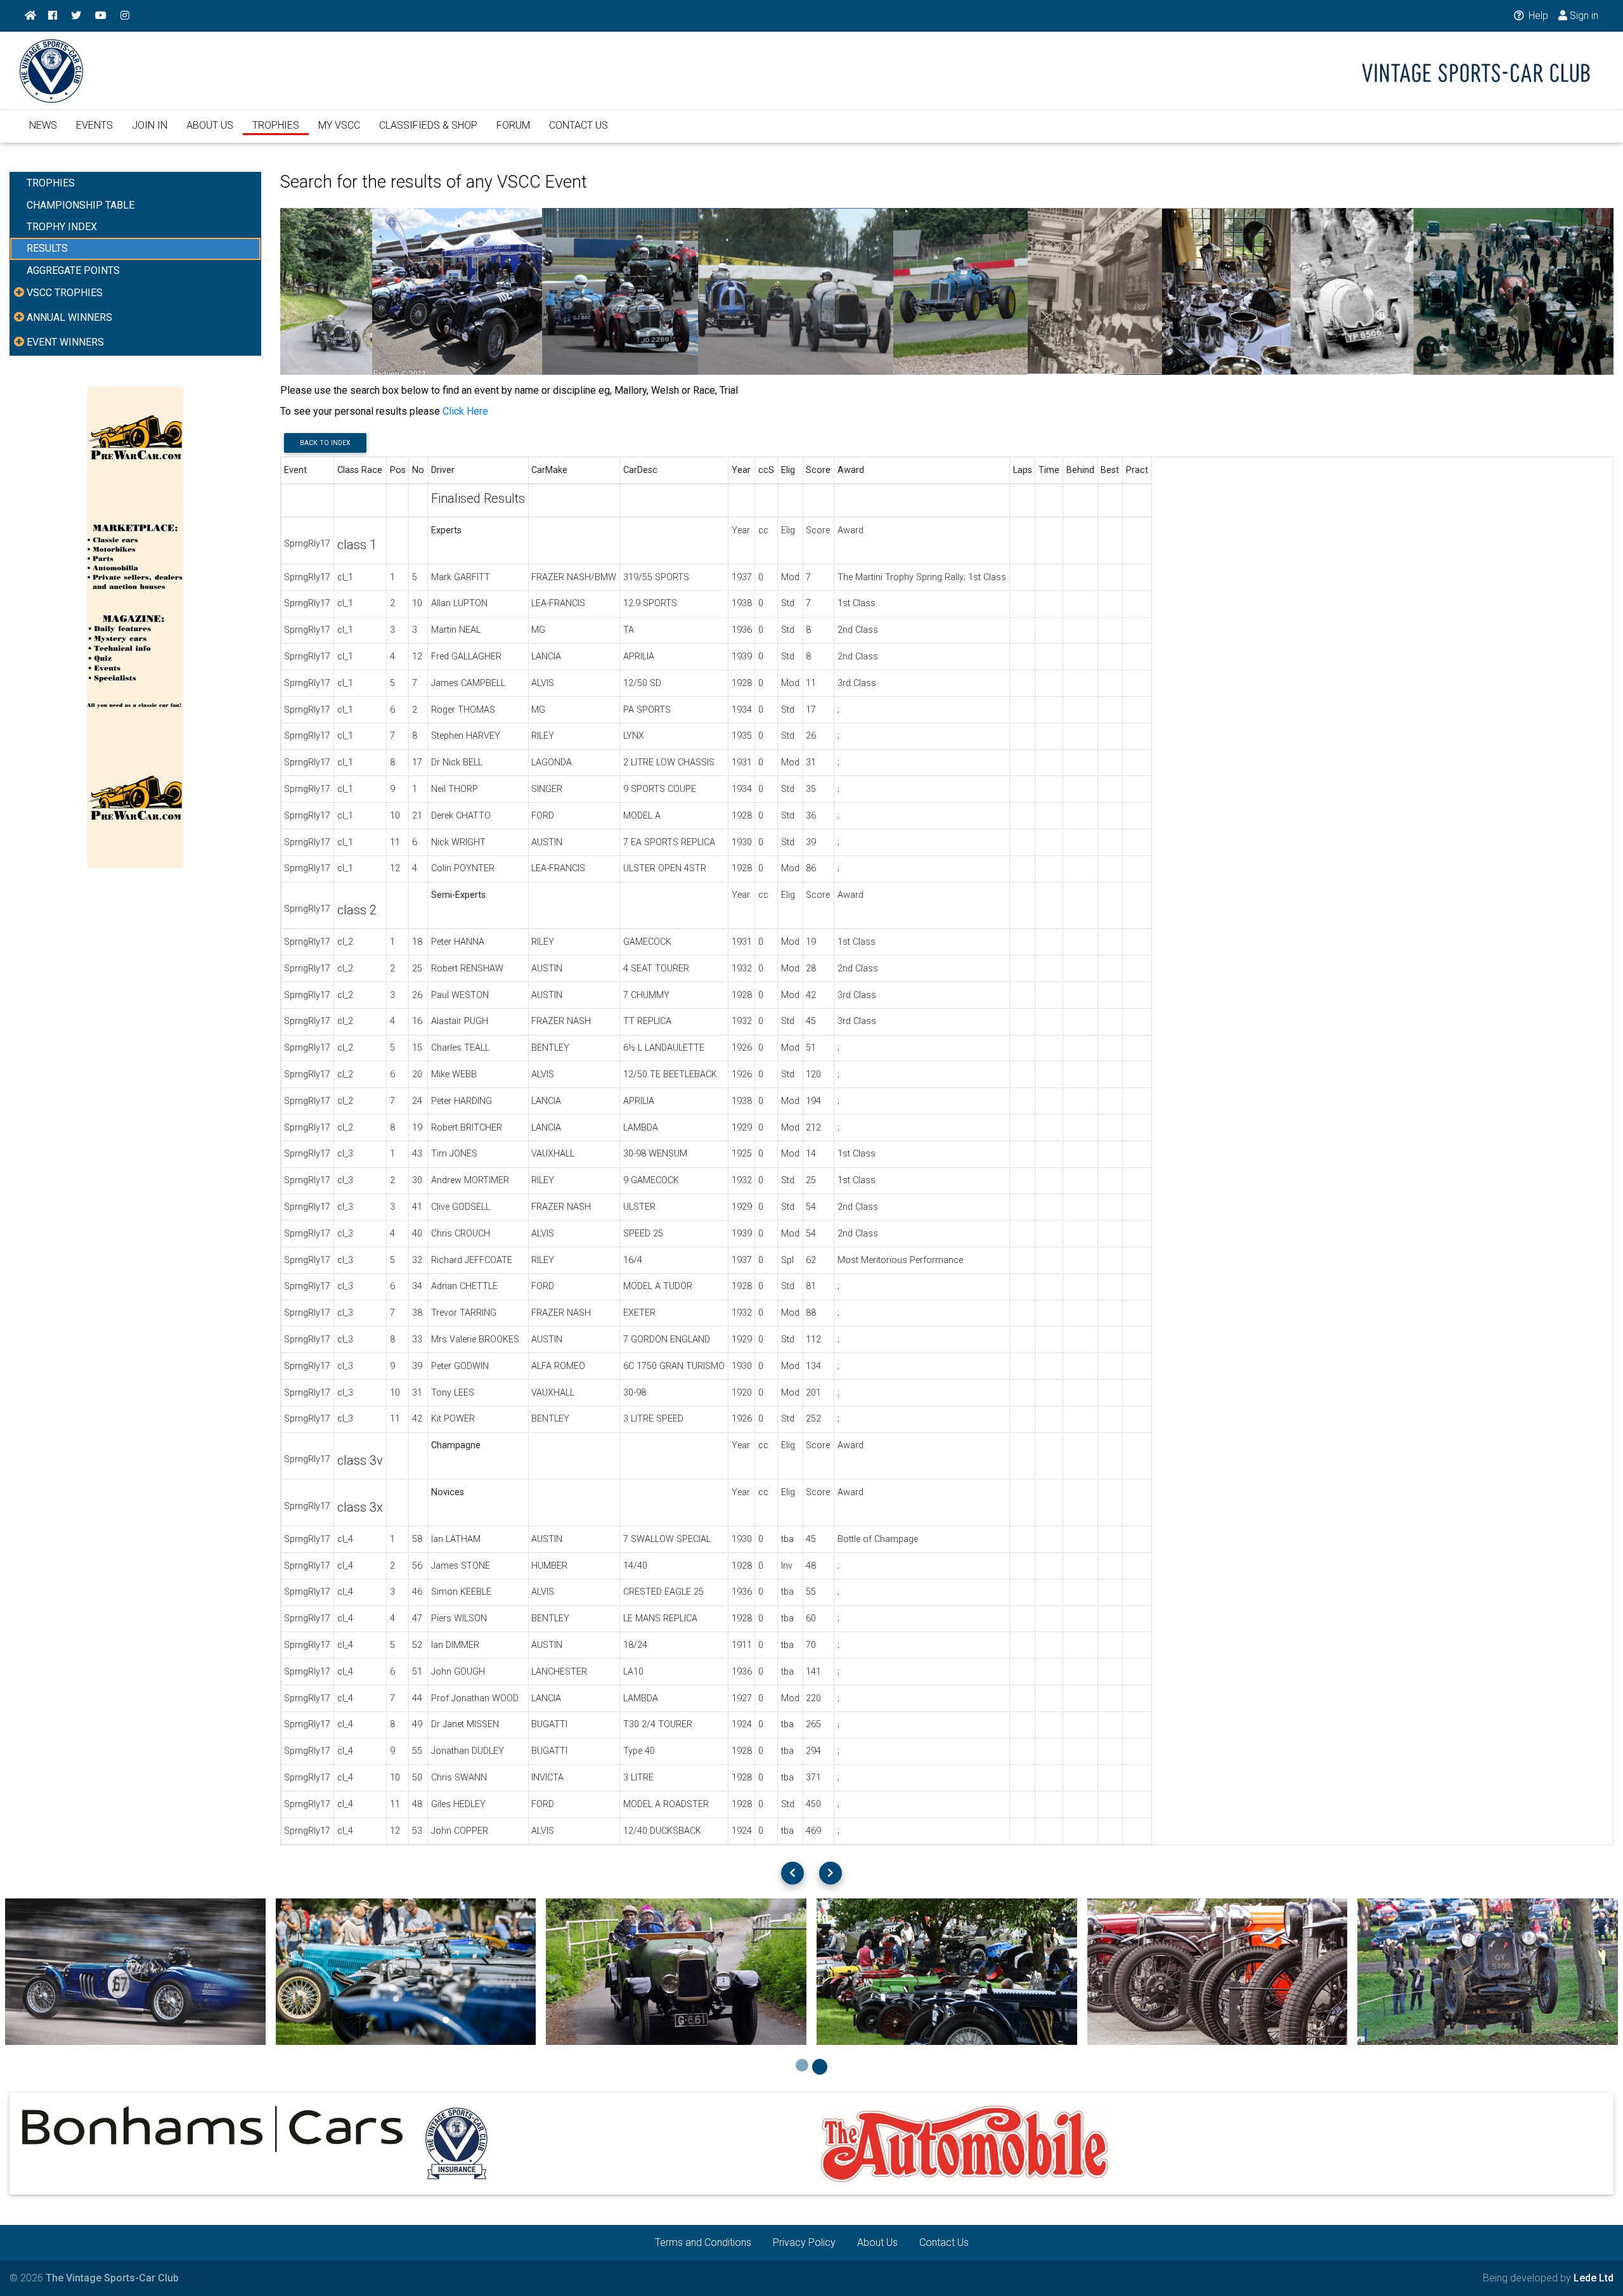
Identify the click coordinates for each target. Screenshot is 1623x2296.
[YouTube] (101, 16)
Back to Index (325, 443)
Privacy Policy (804, 2242)
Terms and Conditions (703, 2242)
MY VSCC (339, 125)
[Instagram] (125, 16)
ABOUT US (210, 125)
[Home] (30, 16)
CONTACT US (579, 125)
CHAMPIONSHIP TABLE (81, 205)
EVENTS (94, 125)
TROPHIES (276, 125)
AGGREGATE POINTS (73, 270)
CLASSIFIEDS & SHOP (428, 125)
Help (1537, 16)
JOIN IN (150, 125)
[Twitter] (76, 16)
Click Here (465, 411)
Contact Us (944, 2242)
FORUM (513, 125)
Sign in (1583, 16)
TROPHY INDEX (62, 227)
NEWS (43, 125)
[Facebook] (53, 16)
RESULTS (47, 248)
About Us (877, 2242)
